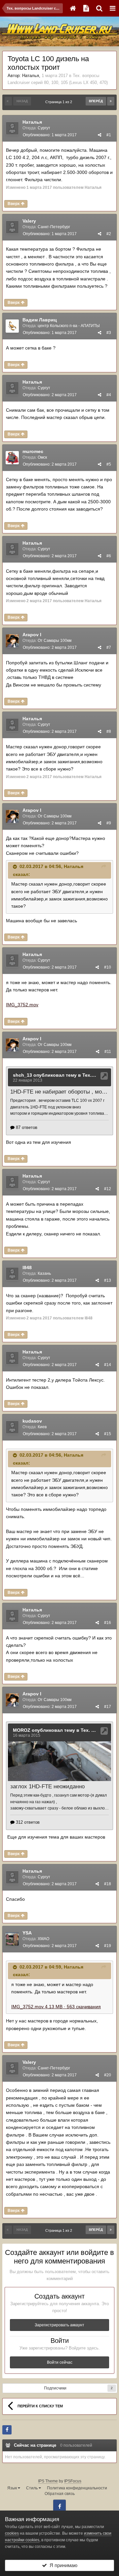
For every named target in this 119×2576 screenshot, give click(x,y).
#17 (108, 1707)
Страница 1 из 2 (60, 102)
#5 (109, 464)
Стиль (32, 2488)
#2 (109, 234)
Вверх (14, 204)
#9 (109, 823)
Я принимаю (62, 2565)
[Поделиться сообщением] (99, 135)
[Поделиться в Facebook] (7, 2430)
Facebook (59, 2506)
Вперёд (96, 101)
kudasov (32, 1421)
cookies (12, 2533)
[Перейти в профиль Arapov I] (12, 641)
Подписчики (55, 2388)
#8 (109, 731)
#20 (108, 2075)
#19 (108, 1946)
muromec (33, 451)
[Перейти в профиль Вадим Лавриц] (12, 326)
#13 (108, 1280)
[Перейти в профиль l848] (12, 1274)
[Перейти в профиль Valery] (12, 227)
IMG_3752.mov (22, 1005)
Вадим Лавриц (40, 320)
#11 (108, 1052)
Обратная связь (60, 2494)
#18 (108, 1884)
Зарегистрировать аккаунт (59, 2325)
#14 (108, 1365)
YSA (27, 1933)
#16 (108, 1623)
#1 (109, 135)
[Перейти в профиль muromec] (12, 458)
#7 (109, 647)
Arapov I (32, 635)
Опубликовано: (50, 135)
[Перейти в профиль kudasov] (12, 1427)
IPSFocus (73, 2481)
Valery (29, 221)
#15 (108, 1434)
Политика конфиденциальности (77, 2488)
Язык (13, 2488)
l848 (27, 1267)
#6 (109, 556)
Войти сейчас (60, 2362)
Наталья (31, 76)
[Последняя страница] (111, 101)
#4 (109, 395)
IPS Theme (48, 2481)
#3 (109, 333)
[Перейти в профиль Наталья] (12, 128)
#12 (108, 1189)
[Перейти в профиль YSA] (12, 1939)
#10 (108, 967)
